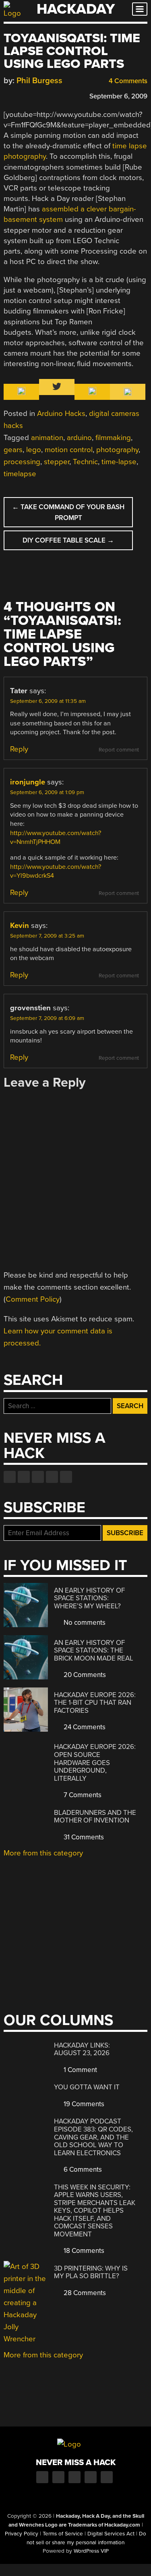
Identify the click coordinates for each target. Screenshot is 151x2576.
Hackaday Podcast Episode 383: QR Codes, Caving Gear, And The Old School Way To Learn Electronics (93, 2137)
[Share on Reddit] (43, 95)
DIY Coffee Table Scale (68, 540)
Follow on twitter (24, 1477)
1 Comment (80, 2070)
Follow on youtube (38, 1477)
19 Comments (83, 2104)
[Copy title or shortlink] (54, 96)
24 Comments (84, 1727)
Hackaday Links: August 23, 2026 (82, 2049)
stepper (57, 462)
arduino (79, 438)
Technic (85, 462)
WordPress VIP (91, 2551)
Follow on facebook (10, 1477)
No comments (84, 1623)
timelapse (20, 474)
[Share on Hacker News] (31, 95)
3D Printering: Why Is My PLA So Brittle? (91, 2272)
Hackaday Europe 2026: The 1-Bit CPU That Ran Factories (95, 1703)
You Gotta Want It (87, 2087)
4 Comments (127, 81)
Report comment (119, 750)
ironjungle (28, 782)
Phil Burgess (39, 81)
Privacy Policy (22, 2534)
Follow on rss (52, 1477)
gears (13, 450)
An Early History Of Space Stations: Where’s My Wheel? (89, 1598)
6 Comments (82, 2170)
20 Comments (84, 1675)
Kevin (20, 926)
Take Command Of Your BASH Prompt (68, 512)
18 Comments (83, 2251)
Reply (19, 749)
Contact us (66, 1477)
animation (47, 438)
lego (34, 450)
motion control (69, 450)
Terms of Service (63, 2534)
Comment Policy (33, 1299)
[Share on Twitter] (19, 95)
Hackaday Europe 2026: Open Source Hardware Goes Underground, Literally (95, 1762)
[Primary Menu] (140, 9)
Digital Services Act (111, 2534)
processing (22, 462)
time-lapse (119, 462)
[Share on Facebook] (8, 95)
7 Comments (82, 1795)
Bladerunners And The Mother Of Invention (95, 1817)
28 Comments (84, 2293)
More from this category (43, 1853)
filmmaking (113, 438)
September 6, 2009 (118, 96)
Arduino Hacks (61, 414)
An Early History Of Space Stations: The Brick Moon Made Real (94, 1650)
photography (117, 450)
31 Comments (83, 1837)
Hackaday (76, 9)
